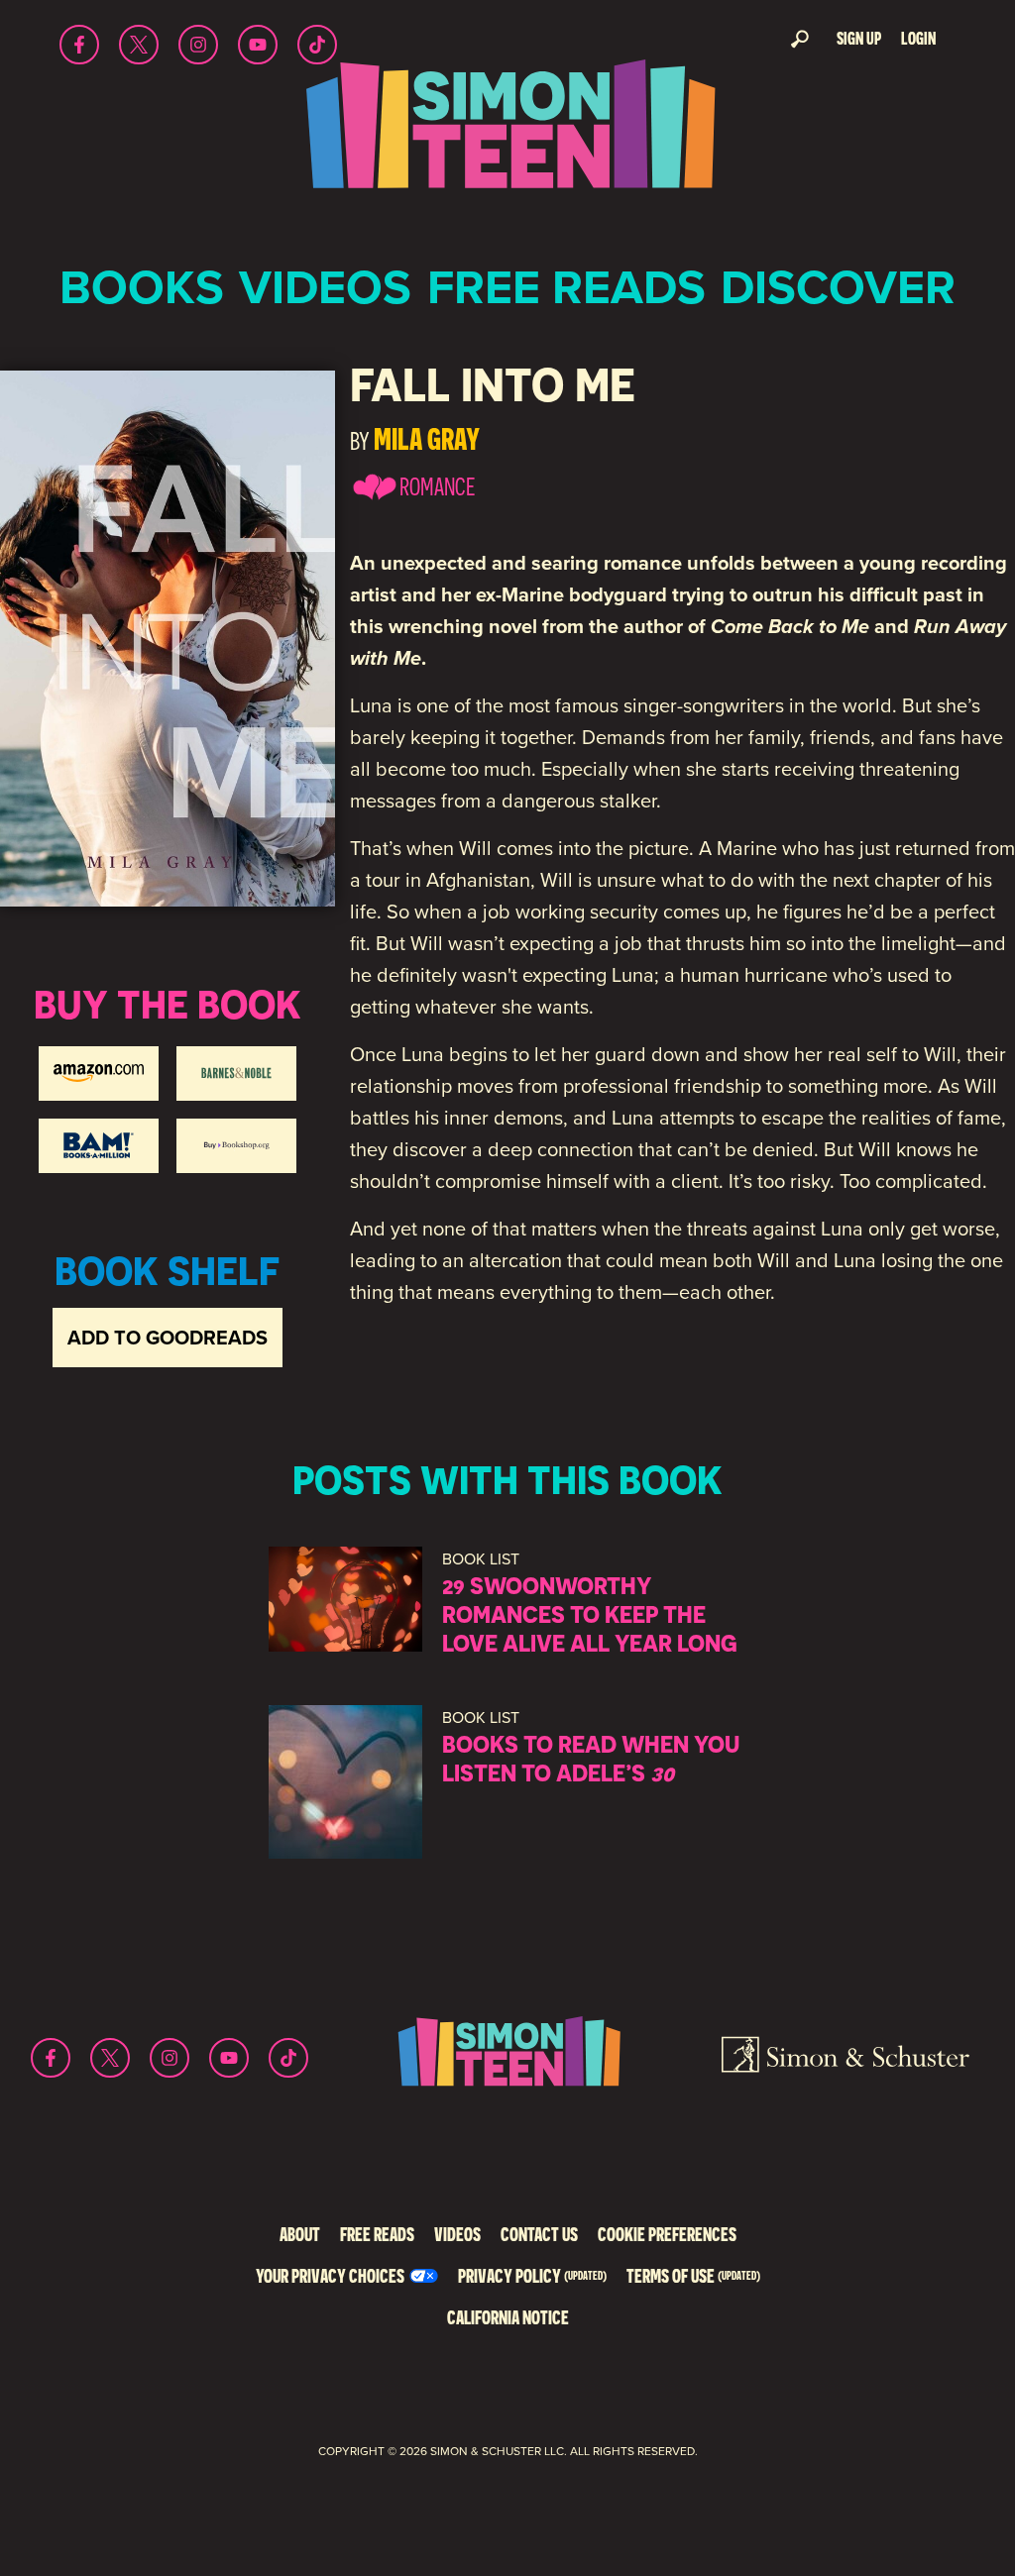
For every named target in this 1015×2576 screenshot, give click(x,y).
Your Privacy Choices (330, 2275)
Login (918, 38)
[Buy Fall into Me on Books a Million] (99, 1146)
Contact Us (539, 2234)
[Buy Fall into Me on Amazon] (99, 1073)
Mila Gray (427, 438)
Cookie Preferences (667, 2234)
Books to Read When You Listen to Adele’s (591, 1758)
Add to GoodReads (168, 1338)
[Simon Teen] (507, 137)
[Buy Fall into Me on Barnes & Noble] (236, 1073)
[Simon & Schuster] (846, 2058)
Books (142, 287)
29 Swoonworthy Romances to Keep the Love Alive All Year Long (590, 1614)
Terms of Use (693, 2275)
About (300, 2234)
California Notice (508, 2317)
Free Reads (566, 287)
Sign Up (859, 38)
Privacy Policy (532, 2275)
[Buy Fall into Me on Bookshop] (236, 1146)
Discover (838, 287)
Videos (325, 287)
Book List (481, 1559)
